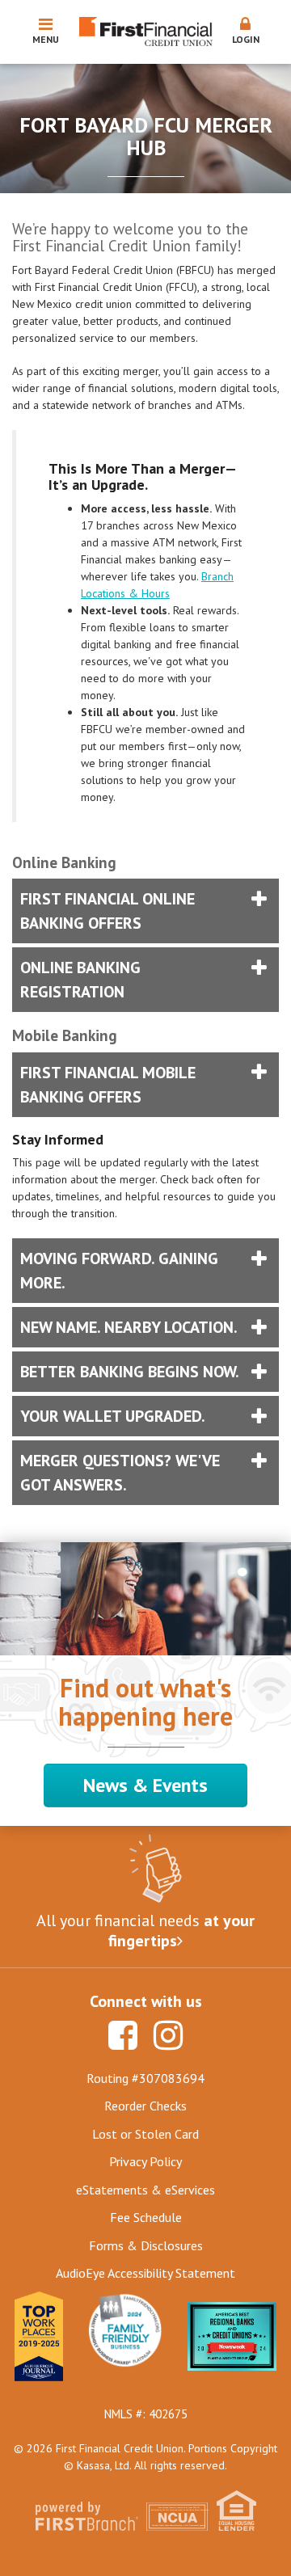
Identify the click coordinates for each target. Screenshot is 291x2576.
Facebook (123, 2035)
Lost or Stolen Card (145, 2134)
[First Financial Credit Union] (146, 30)
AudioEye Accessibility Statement (145, 2273)
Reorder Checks (145, 2106)
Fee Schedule (146, 2217)
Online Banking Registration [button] (80, 980)
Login (246, 39)
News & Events (145, 1785)
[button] (246, 32)
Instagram (168, 2035)
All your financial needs (145, 1931)
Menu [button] (46, 39)
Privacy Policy (145, 2161)
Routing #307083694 (145, 2078)
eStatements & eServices (145, 2190)
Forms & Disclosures (146, 2245)
